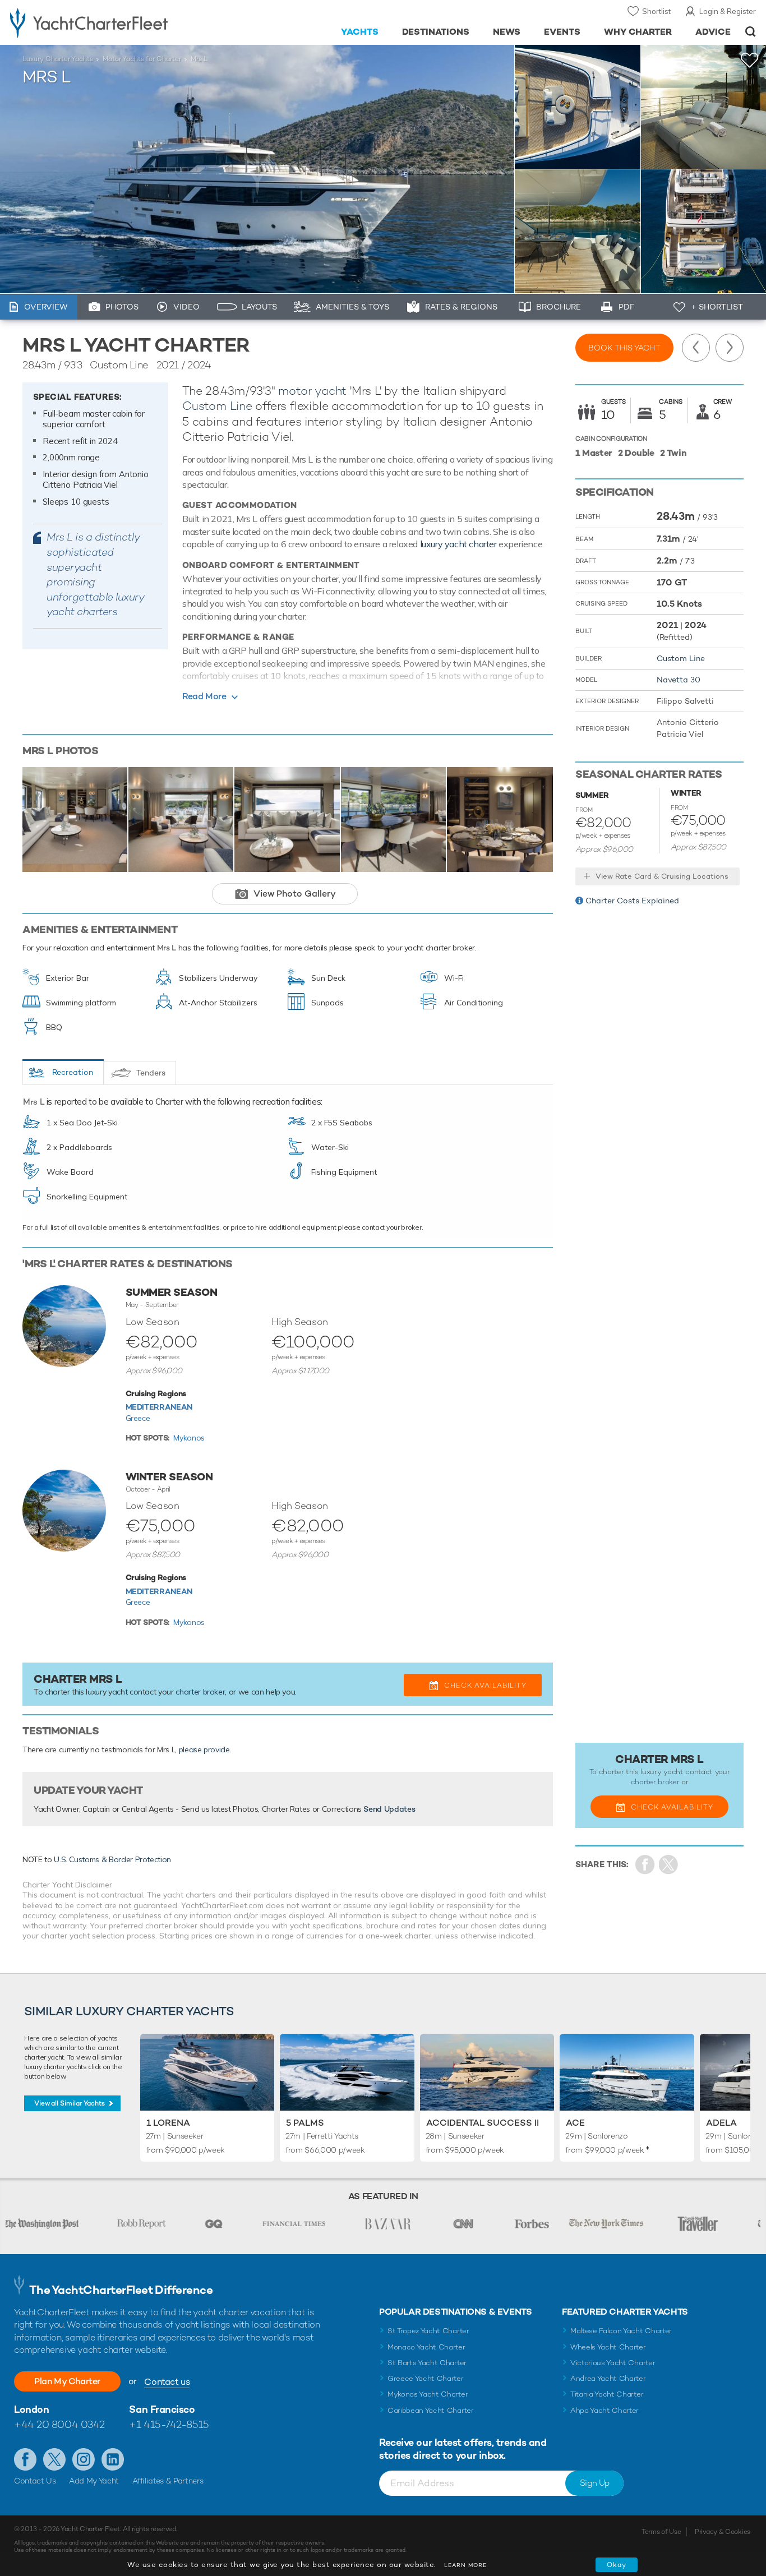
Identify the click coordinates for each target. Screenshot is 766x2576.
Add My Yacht (94, 2481)
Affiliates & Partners (168, 2481)
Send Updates (389, 1809)
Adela (721, 2123)
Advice (713, 32)
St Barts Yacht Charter (427, 2363)
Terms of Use (661, 2532)
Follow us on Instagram (84, 2459)
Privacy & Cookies (723, 2532)
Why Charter (638, 32)
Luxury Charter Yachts (58, 59)
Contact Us (35, 2481)
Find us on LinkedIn (113, 2459)
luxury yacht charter (458, 544)
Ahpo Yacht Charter (605, 2410)
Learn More (465, 2565)
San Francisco (162, 2409)
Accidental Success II (483, 2123)
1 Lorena (168, 2123)
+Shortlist (750, 60)
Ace (575, 2123)
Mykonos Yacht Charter (428, 2394)
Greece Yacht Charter (426, 2378)
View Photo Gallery (295, 894)
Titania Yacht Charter (607, 2394)
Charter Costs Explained (632, 901)
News (507, 32)
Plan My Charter (67, 2381)
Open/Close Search (751, 32)
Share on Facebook (645, 1865)
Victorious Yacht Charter (613, 2363)
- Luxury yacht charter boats (118, 22)
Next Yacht (730, 348)
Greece (138, 1418)
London (31, 2409)
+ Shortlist (717, 307)
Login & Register (728, 11)
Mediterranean (159, 1407)
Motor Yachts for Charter (142, 59)
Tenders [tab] (151, 1073)
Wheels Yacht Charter (608, 2347)
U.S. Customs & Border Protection (112, 1859)
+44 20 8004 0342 (59, 2424)
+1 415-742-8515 (169, 2424)
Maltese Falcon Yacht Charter (621, 2331)
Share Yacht (669, 1865)
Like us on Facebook (25, 2459)
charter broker (200, 1692)
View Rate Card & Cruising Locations (662, 876)
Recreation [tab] (73, 1072)
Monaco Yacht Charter (426, 2347)
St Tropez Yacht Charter (428, 2331)
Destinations (436, 32)
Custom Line (217, 406)
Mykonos (189, 1438)
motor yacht (312, 391)
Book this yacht (624, 348)
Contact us (167, 2382)
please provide (204, 1749)
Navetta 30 (679, 680)
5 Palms (305, 2123)
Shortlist (656, 11)
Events (562, 32)
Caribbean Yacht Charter (431, 2410)
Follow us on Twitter (54, 2459)
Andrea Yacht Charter (608, 2378)
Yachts (360, 32)
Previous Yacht (696, 348)
